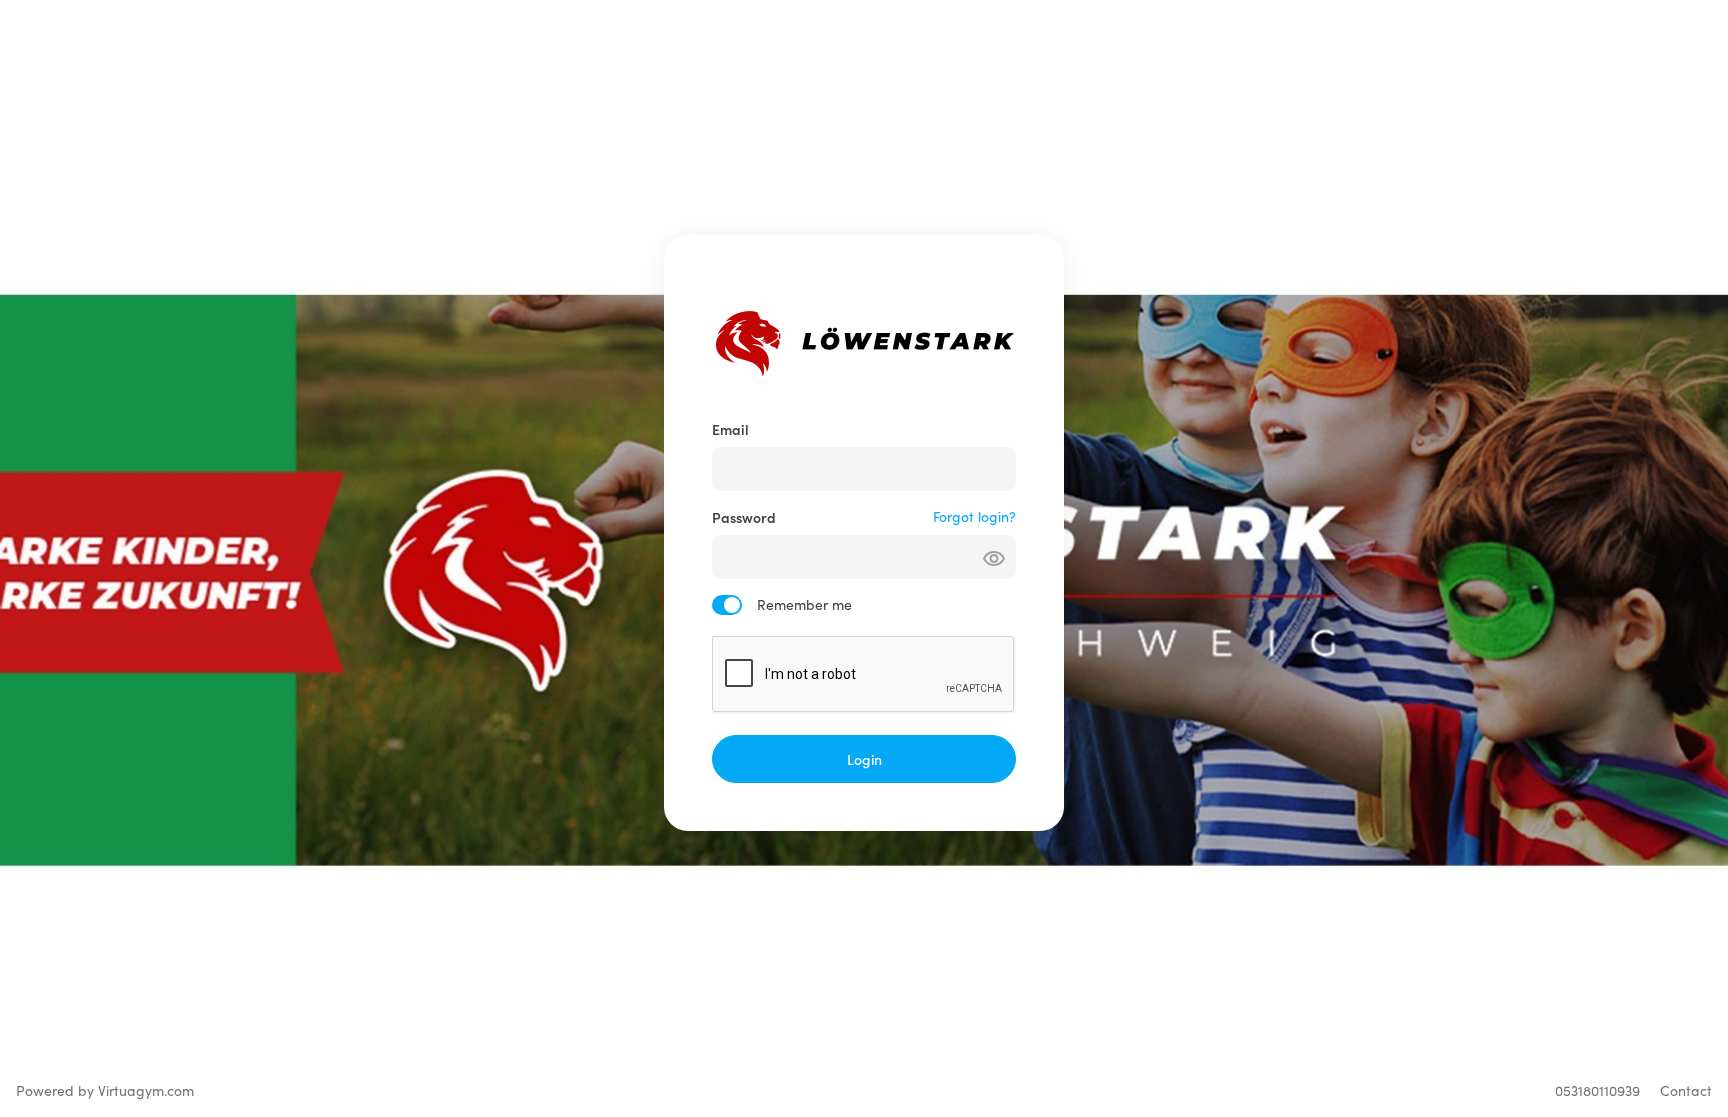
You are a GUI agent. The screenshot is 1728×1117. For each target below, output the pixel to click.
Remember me (804, 604)
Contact (1686, 1090)
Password (744, 517)
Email (730, 429)
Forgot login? (974, 516)
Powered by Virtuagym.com (105, 1090)
